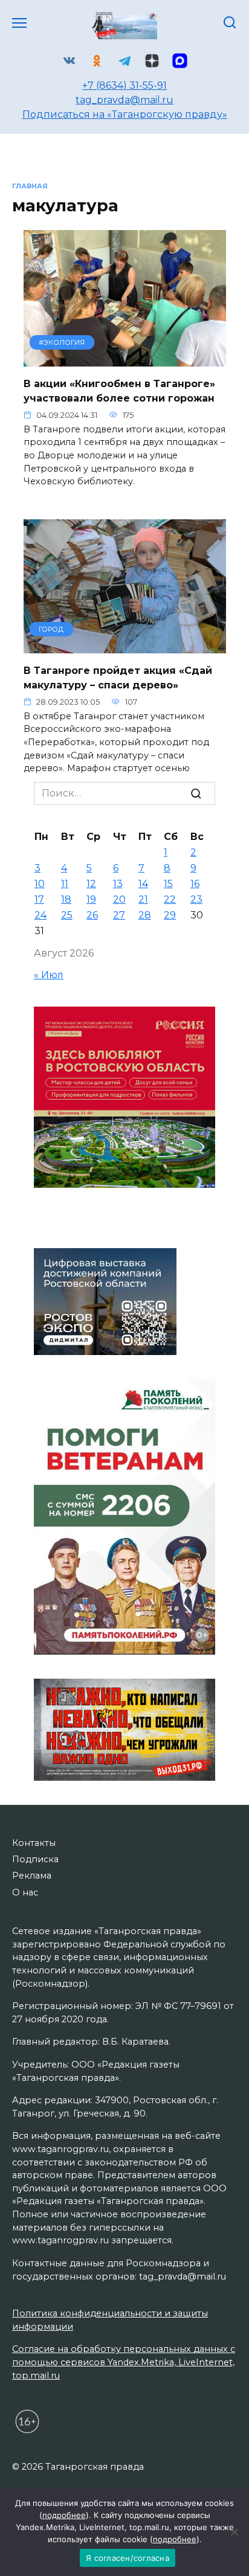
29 (170, 915)
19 (91, 899)
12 (91, 884)
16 (195, 884)
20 (119, 899)
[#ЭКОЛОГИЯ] (125, 359)
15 (168, 884)
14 (143, 884)
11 (65, 884)
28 (145, 915)
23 (196, 899)
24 (40, 915)
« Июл (49, 975)
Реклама (32, 1876)
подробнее (64, 2515)
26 (92, 915)
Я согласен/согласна (128, 2558)
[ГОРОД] (125, 646)
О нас (25, 1892)
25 (67, 915)
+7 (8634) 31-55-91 (124, 85)
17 (39, 899)
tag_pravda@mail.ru (124, 100)
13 (118, 884)
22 (170, 899)
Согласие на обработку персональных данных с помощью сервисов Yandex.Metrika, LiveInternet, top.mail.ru (124, 2362)
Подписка (35, 1859)
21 (143, 899)
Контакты (34, 1843)
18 (66, 899)
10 (40, 884)
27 (119, 915)
